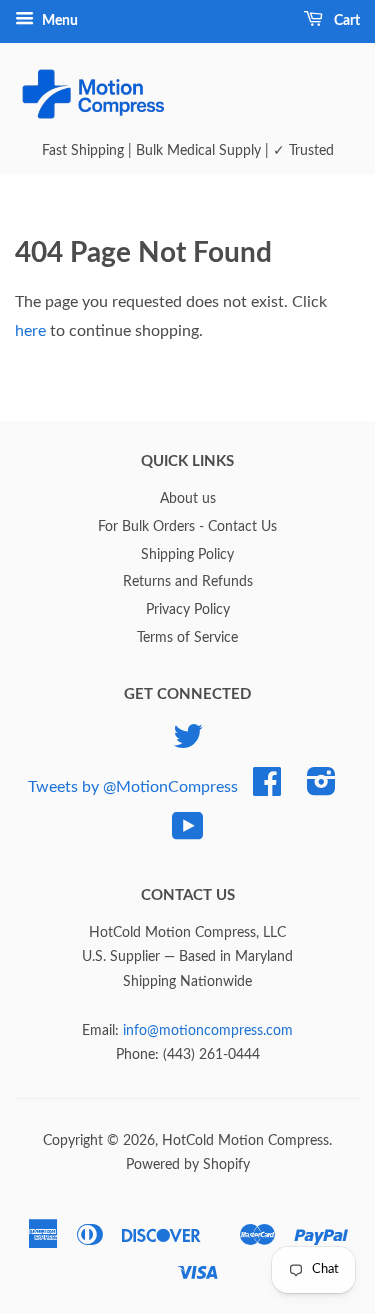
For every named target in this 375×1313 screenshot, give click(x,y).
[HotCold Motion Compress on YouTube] (188, 834)
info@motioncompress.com (208, 1031)
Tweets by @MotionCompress (133, 786)
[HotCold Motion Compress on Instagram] (321, 789)
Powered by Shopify (188, 1165)
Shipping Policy (187, 555)
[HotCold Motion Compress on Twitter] (188, 744)
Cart (345, 21)
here (30, 331)
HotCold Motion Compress (245, 1141)
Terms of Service (187, 638)
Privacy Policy (188, 610)
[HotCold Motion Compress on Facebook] (267, 789)
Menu (58, 21)
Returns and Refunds (188, 582)
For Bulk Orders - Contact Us (187, 527)
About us (188, 499)
